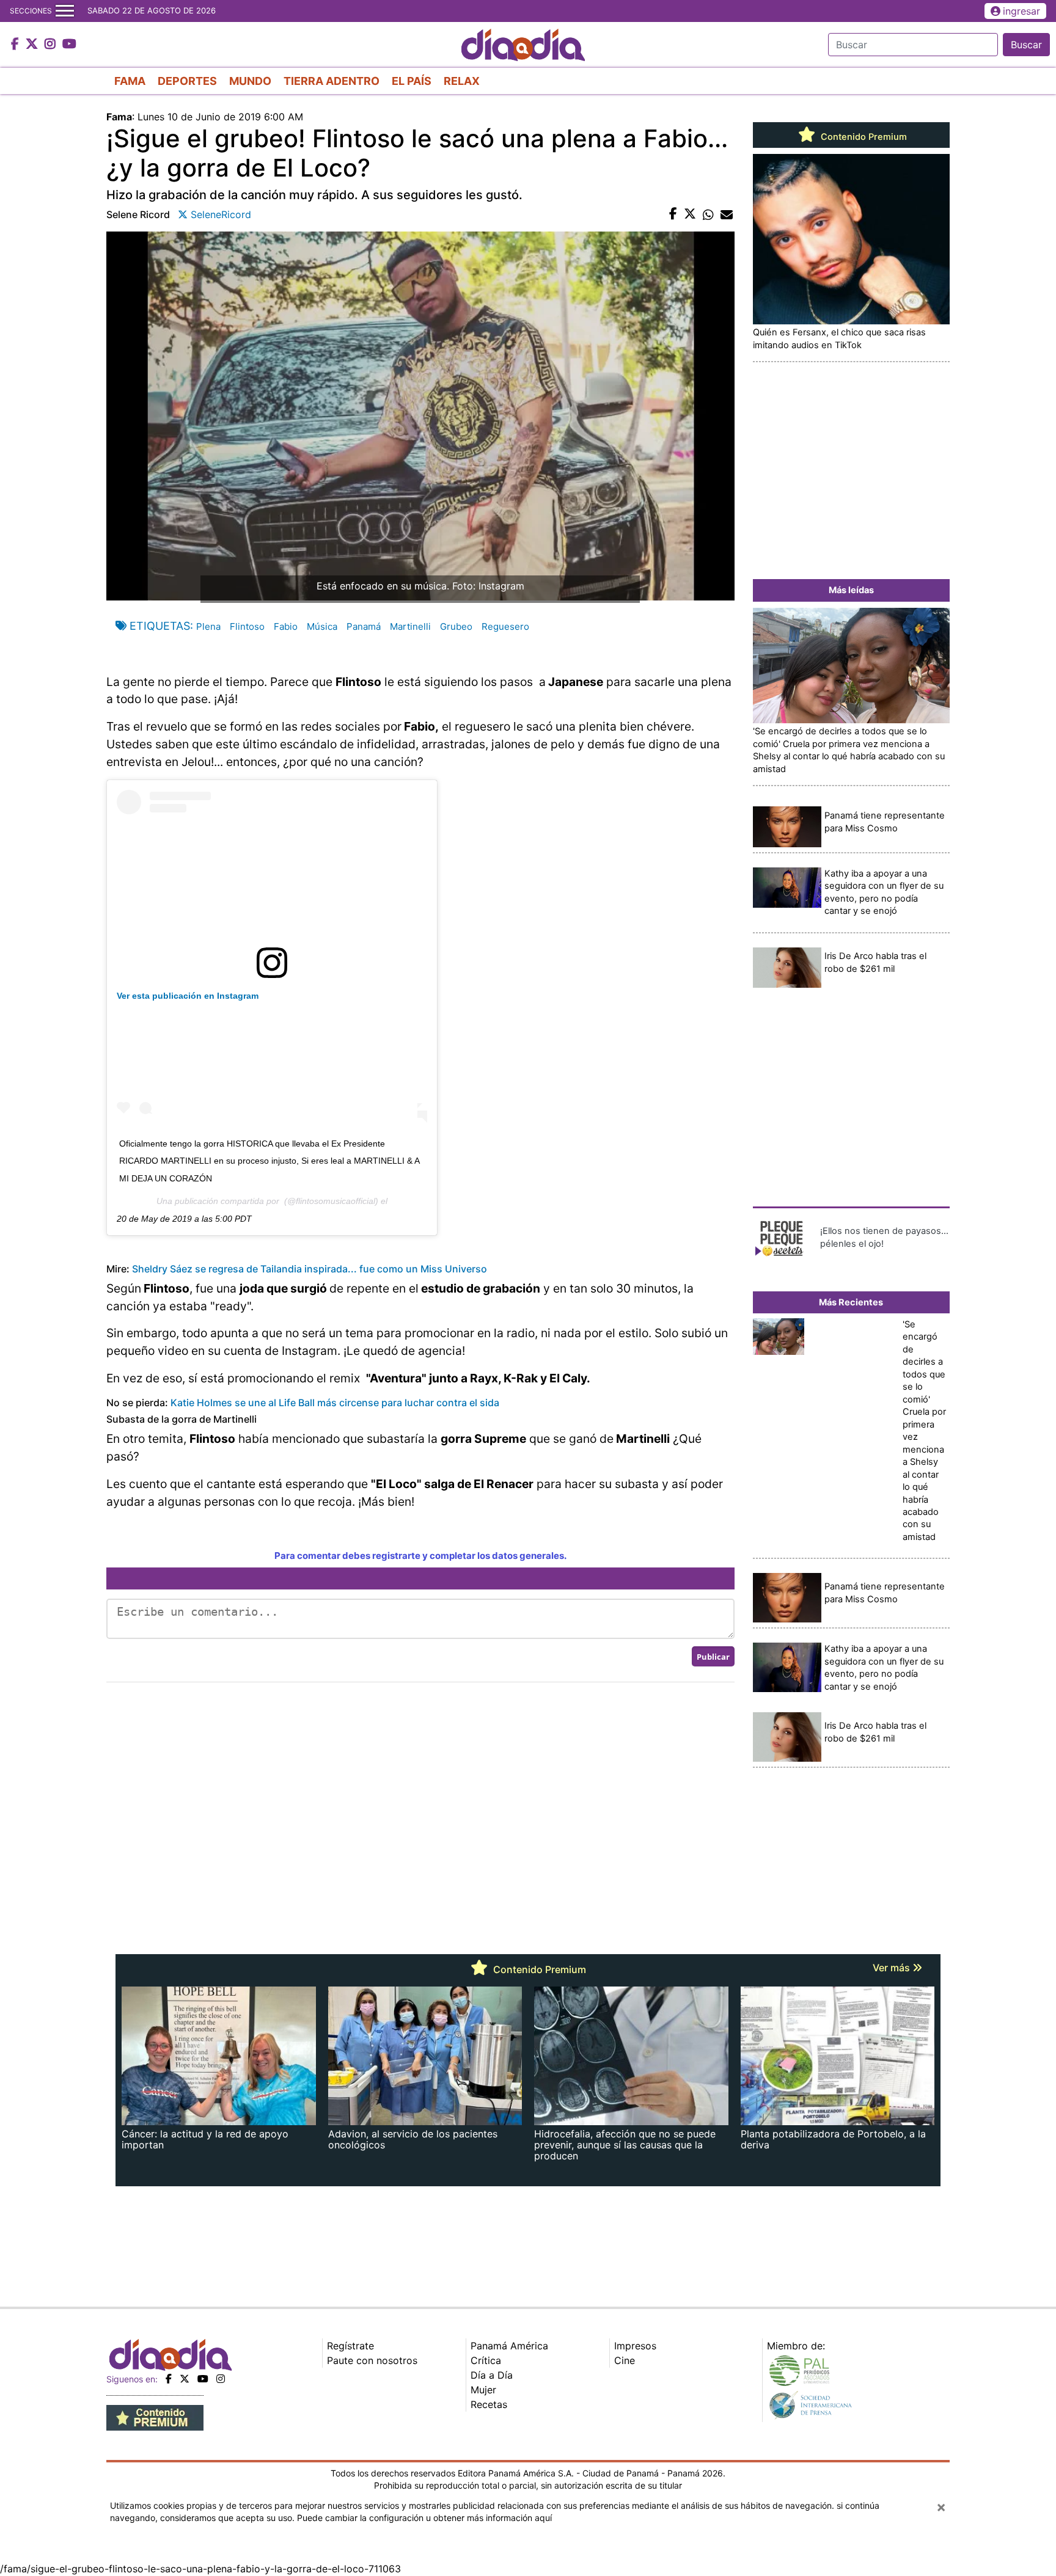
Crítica (486, 2360)
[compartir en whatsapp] (708, 214)
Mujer (483, 2390)
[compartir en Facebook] (673, 214)
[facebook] (169, 2379)
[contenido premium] (155, 2417)
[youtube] (203, 2379)
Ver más (893, 1968)
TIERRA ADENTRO (332, 81)
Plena (208, 626)
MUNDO (250, 81)
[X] (185, 2379)
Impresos (635, 2346)
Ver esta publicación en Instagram (188, 996)
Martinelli (410, 626)
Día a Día (492, 2375)
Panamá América (509, 2346)
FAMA (130, 81)
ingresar (1021, 11)
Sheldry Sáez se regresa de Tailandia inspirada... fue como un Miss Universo (310, 1269)
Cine (625, 2360)
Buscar (1026, 45)
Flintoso (247, 626)
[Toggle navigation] (65, 11)
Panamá (364, 626)
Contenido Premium (863, 137)
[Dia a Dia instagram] (52, 45)
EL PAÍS (412, 81)
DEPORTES (187, 81)
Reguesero (505, 626)
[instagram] (221, 2379)
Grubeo (456, 626)
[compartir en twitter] (690, 214)
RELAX (462, 81)
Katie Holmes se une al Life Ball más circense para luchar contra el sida (335, 1403)
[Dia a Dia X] (33, 45)
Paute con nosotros (372, 2360)
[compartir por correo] (727, 214)
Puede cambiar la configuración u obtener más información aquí (424, 2518)
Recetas (489, 2404)
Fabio (286, 626)
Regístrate (350, 2346)
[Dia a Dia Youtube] (69, 45)
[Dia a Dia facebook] (16, 45)
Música (322, 626)
